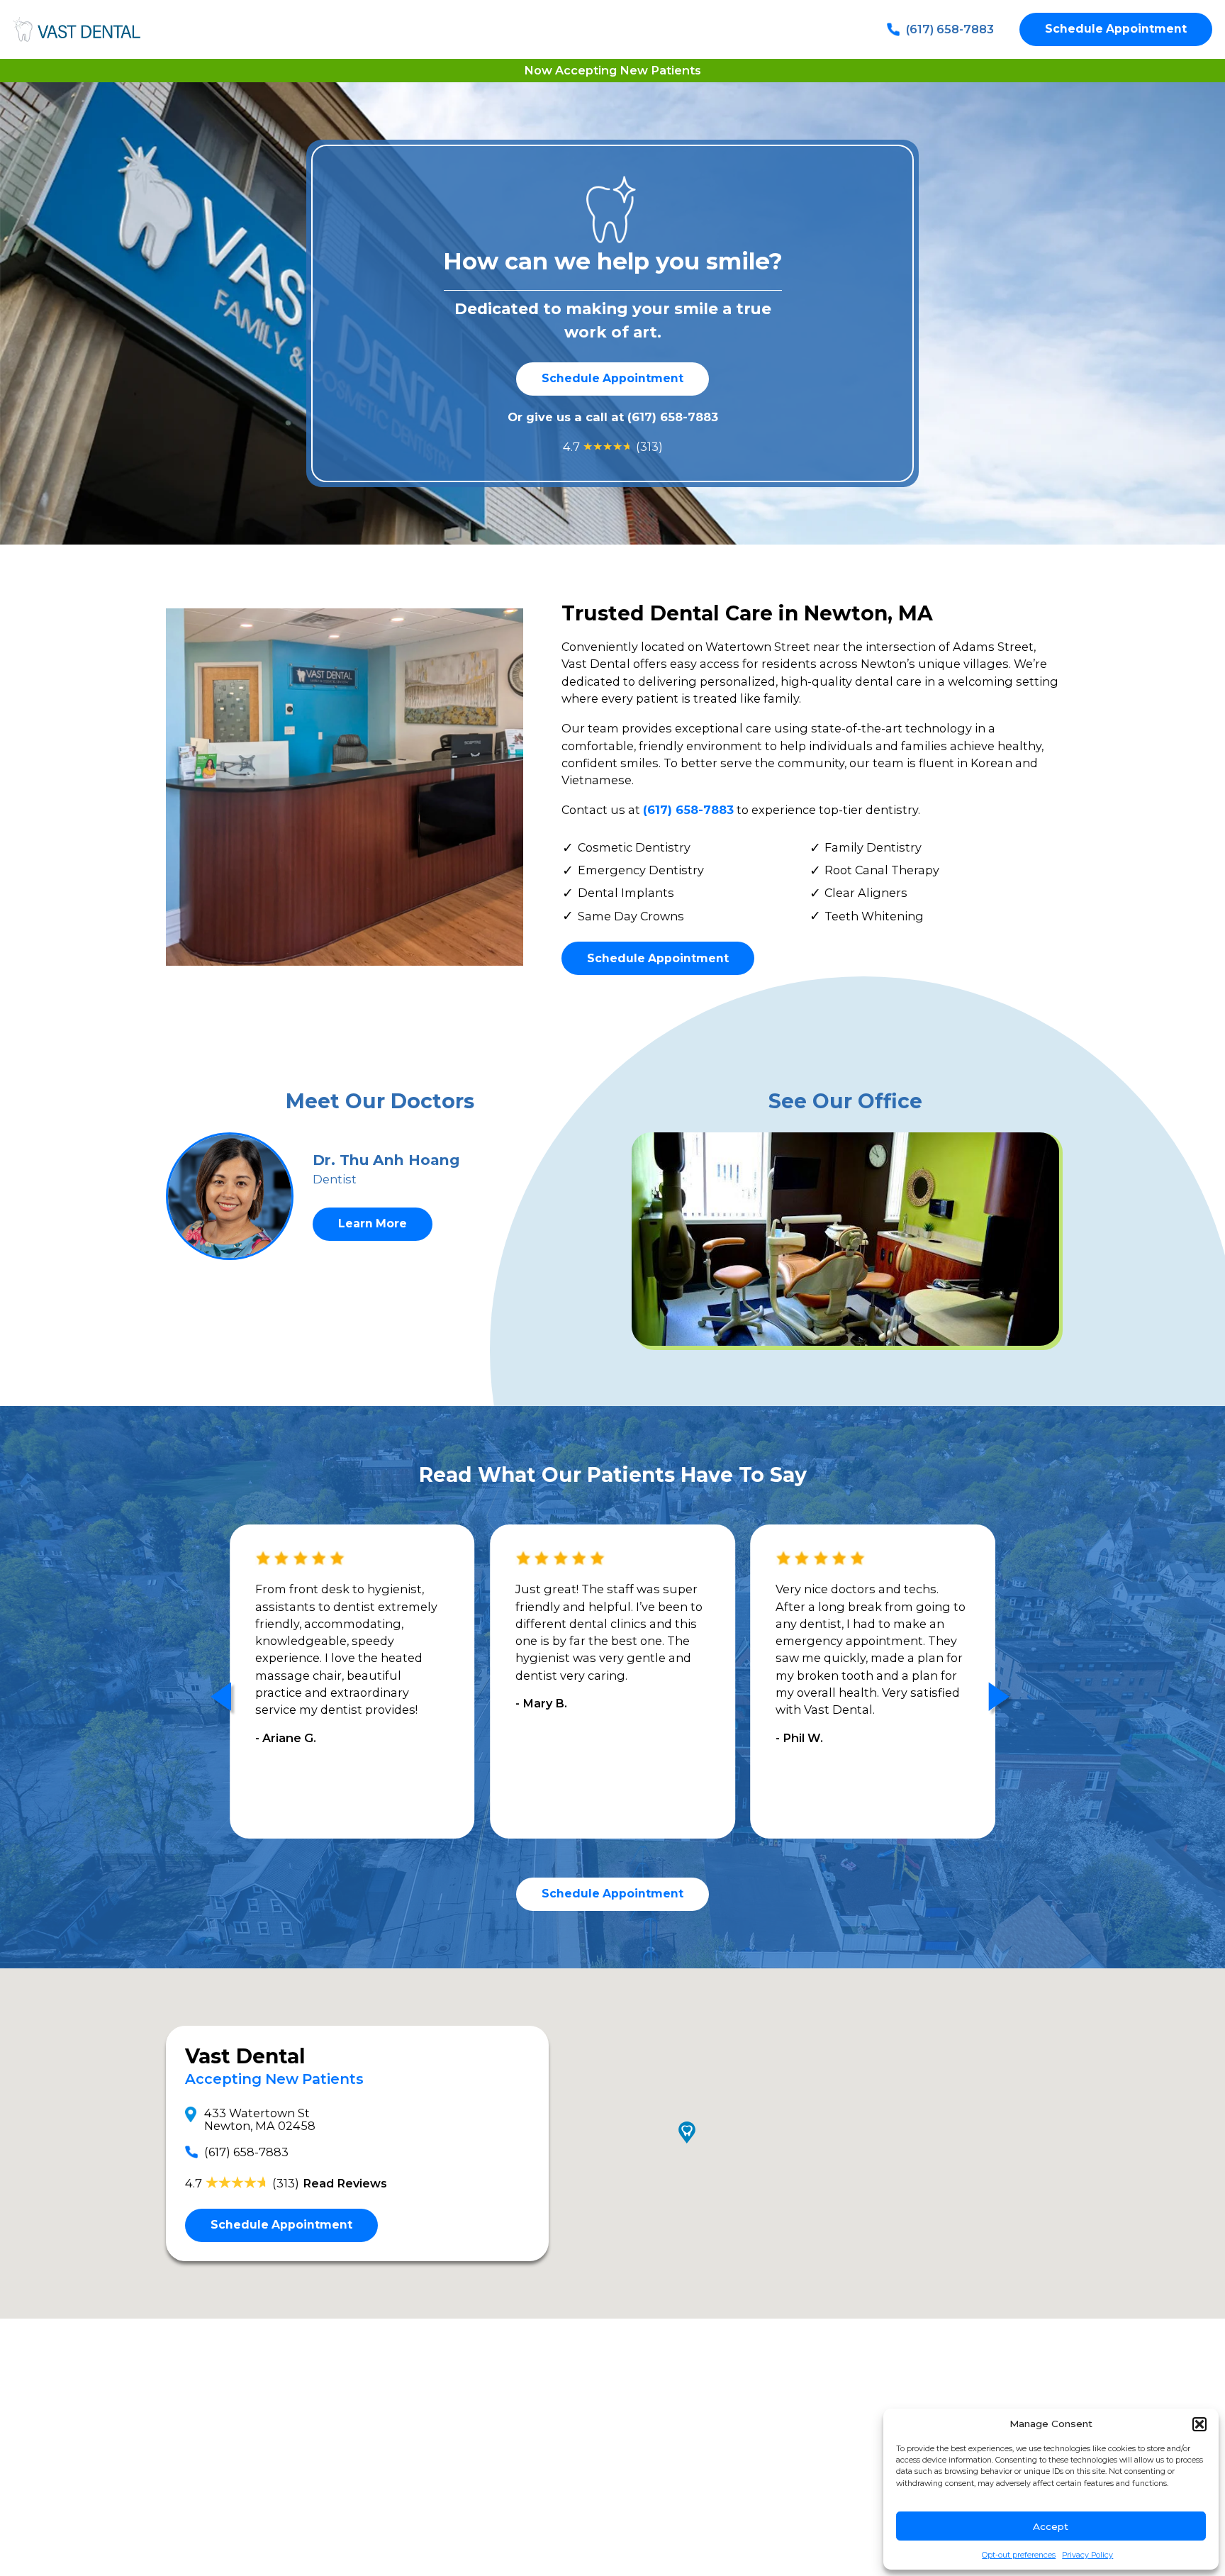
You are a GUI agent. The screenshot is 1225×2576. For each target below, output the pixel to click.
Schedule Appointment (1116, 29)
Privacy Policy (1087, 2555)
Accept (1051, 2526)
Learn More (373, 1223)
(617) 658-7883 (950, 29)
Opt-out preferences (1019, 2555)
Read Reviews (345, 2183)
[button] (1199, 2424)
